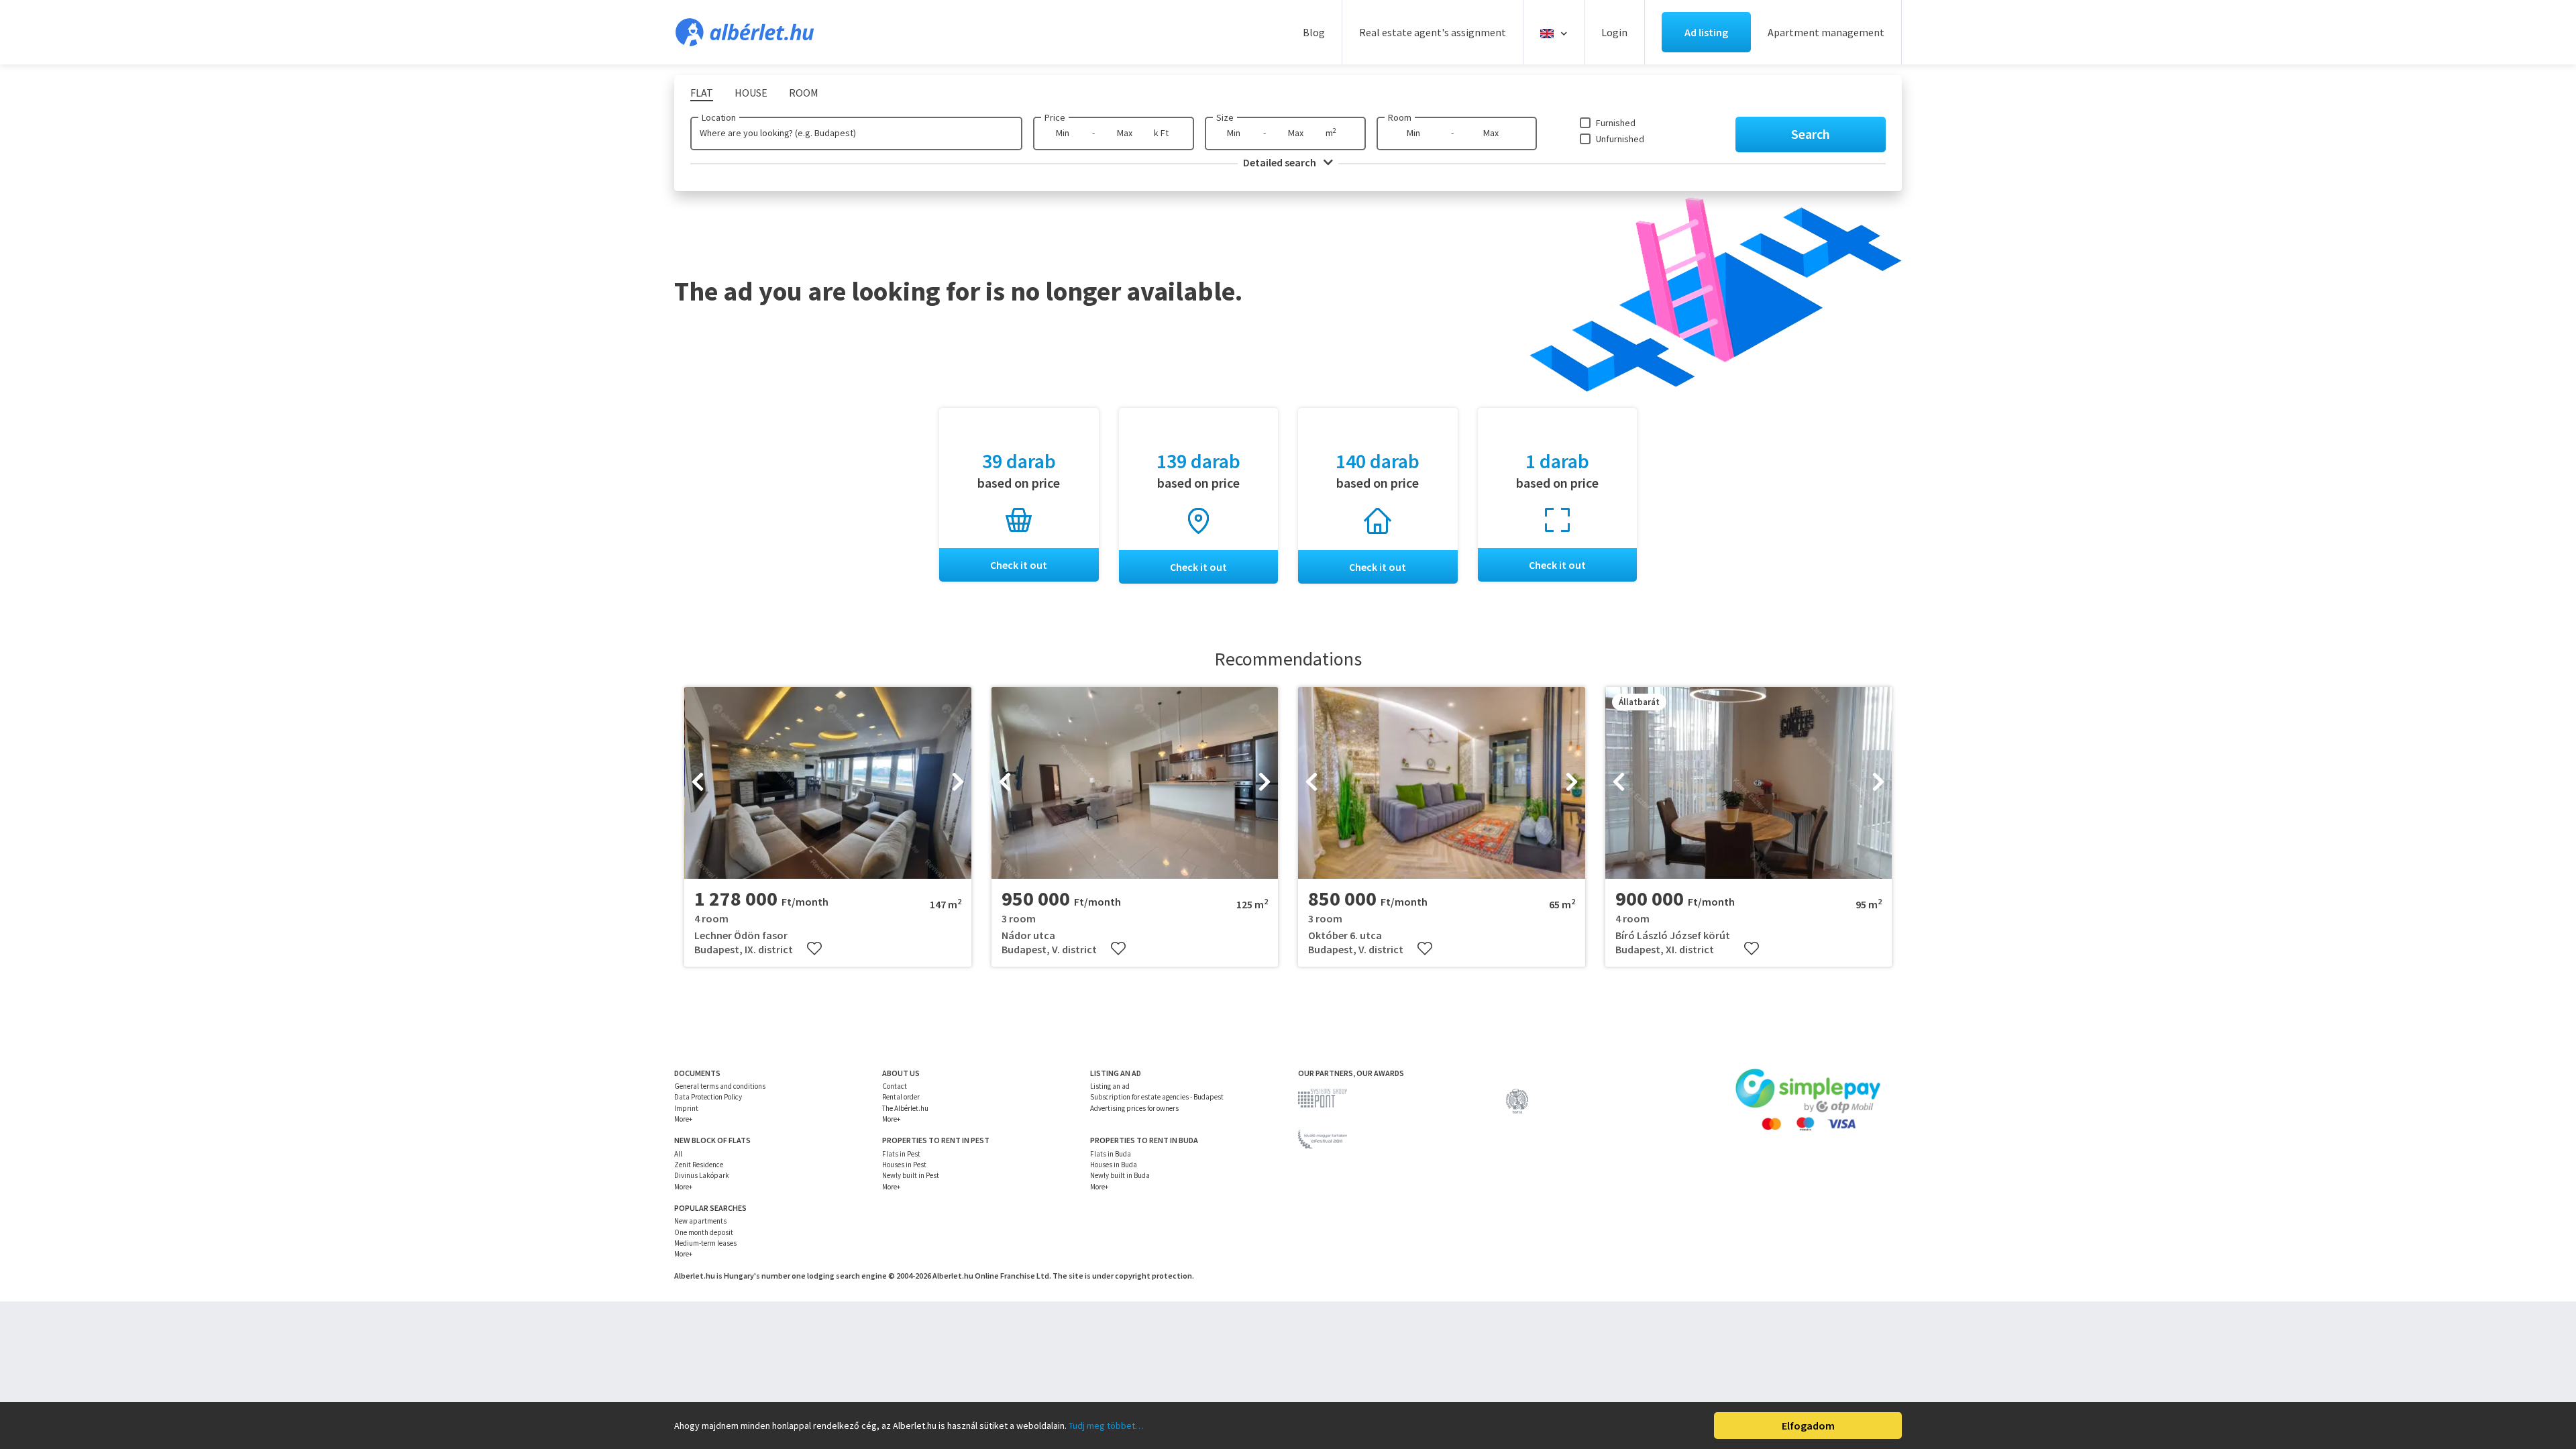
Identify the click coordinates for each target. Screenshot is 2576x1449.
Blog (1314, 32)
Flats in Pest (901, 1154)
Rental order (901, 1097)
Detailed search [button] (1281, 162)
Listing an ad (1110, 1086)
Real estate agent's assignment (1433, 32)
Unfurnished (1620, 139)
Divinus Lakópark (702, 1175)
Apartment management (1826, 32)
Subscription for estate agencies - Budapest (1157, 1097)
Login (1614, 32)
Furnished (1616, 123)
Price (1055, 117)
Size (1225, 117)
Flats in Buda (1111, 1154)
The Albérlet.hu (905, 1108)
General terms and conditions (720, 1086)
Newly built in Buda (1120, 1175)
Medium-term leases (705, 1243)
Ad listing (1706, 32)
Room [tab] (804, 93)
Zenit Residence (699, 1165)
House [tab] (751, 93)
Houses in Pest (904, 1165)
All (678, 1154)
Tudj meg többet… (1106, 1426)
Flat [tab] (702, 93)
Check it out (1019, 565)
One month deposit (704, 1232)
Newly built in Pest (911, 1175)
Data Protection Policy (708, 1097)
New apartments (700, 1221)
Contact (895, 1086)
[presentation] (698, 783)
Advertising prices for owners (1134, 1108)
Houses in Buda (1114, 1165)
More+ (683, 1119)
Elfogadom (1808, 1426)
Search (1811, 134)
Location (719, 117)
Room (1400, 117)
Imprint (686, 1108)
